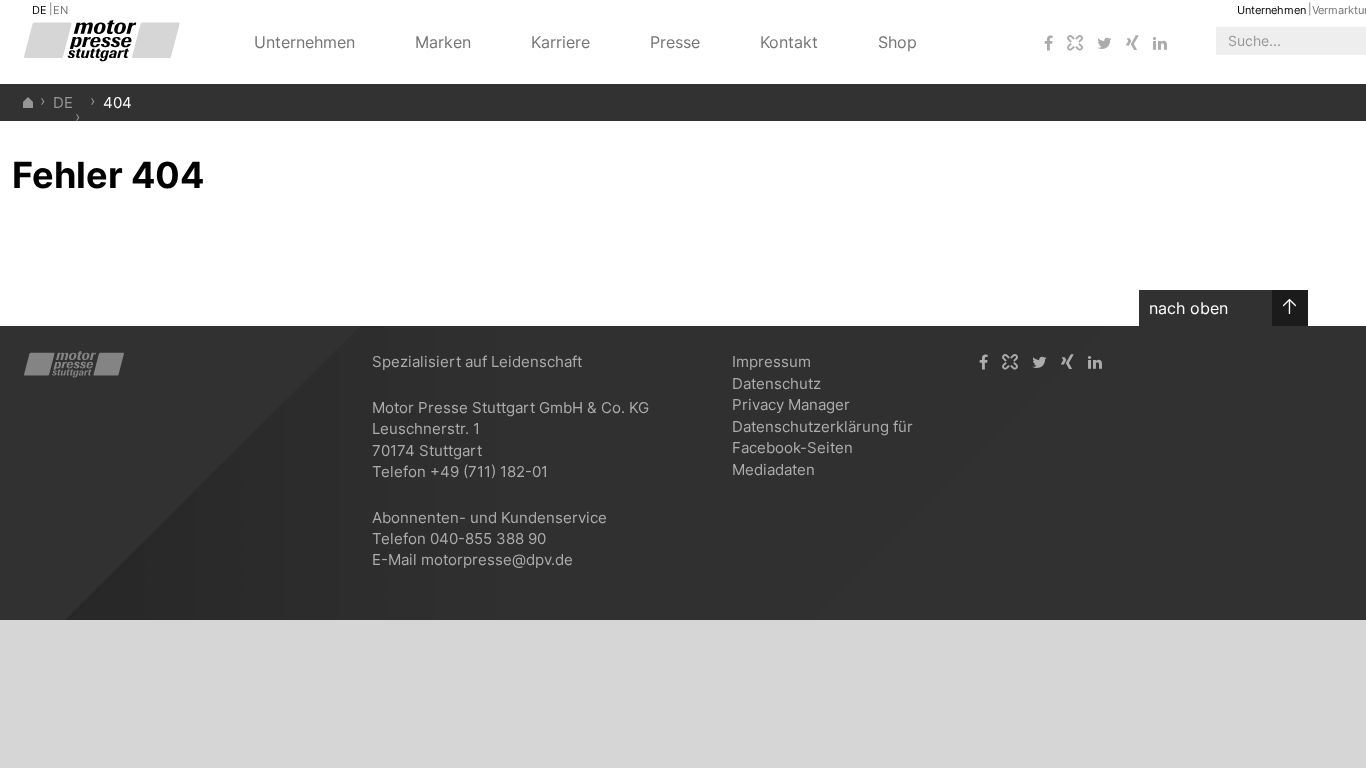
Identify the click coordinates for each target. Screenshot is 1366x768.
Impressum (771, 361)
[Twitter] (1104, 43)
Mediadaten (773, 469)
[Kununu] (1075, 43)
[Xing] (1132, 43)
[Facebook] (1048, 43)
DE (39, 10)
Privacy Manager (791, 404)
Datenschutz (776, 383)
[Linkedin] (1160, 43)
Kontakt (789, 42)
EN (60, 10)
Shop (897, 42)
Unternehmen (1271, 10)
